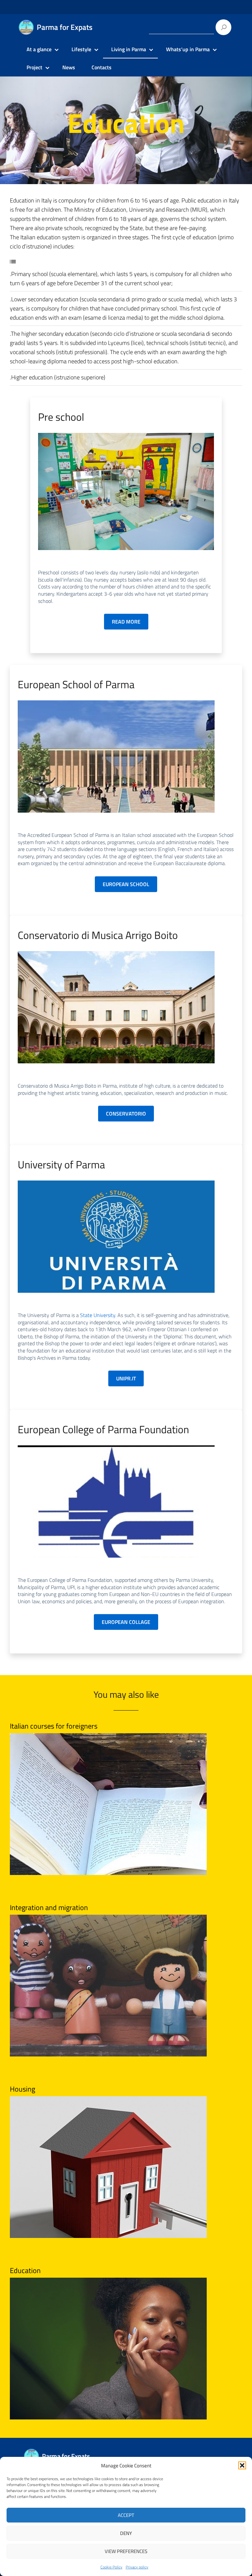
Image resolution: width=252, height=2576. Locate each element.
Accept (126, 2515)
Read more (126, 622)
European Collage (126, 1622)
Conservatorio (126, 1114)
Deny (126, 2533)
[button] (242, 2465)
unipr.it (126, 1378)
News (69, 67)
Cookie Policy (111, 2567)
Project (34, 67)
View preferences (126, 2551)
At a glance (39, 49)
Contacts (102, 67)
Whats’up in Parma (188, 49)
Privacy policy (137, 2567)
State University (98, 1315)
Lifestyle (81, 49)
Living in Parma (129, 49)
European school (126, 884)
